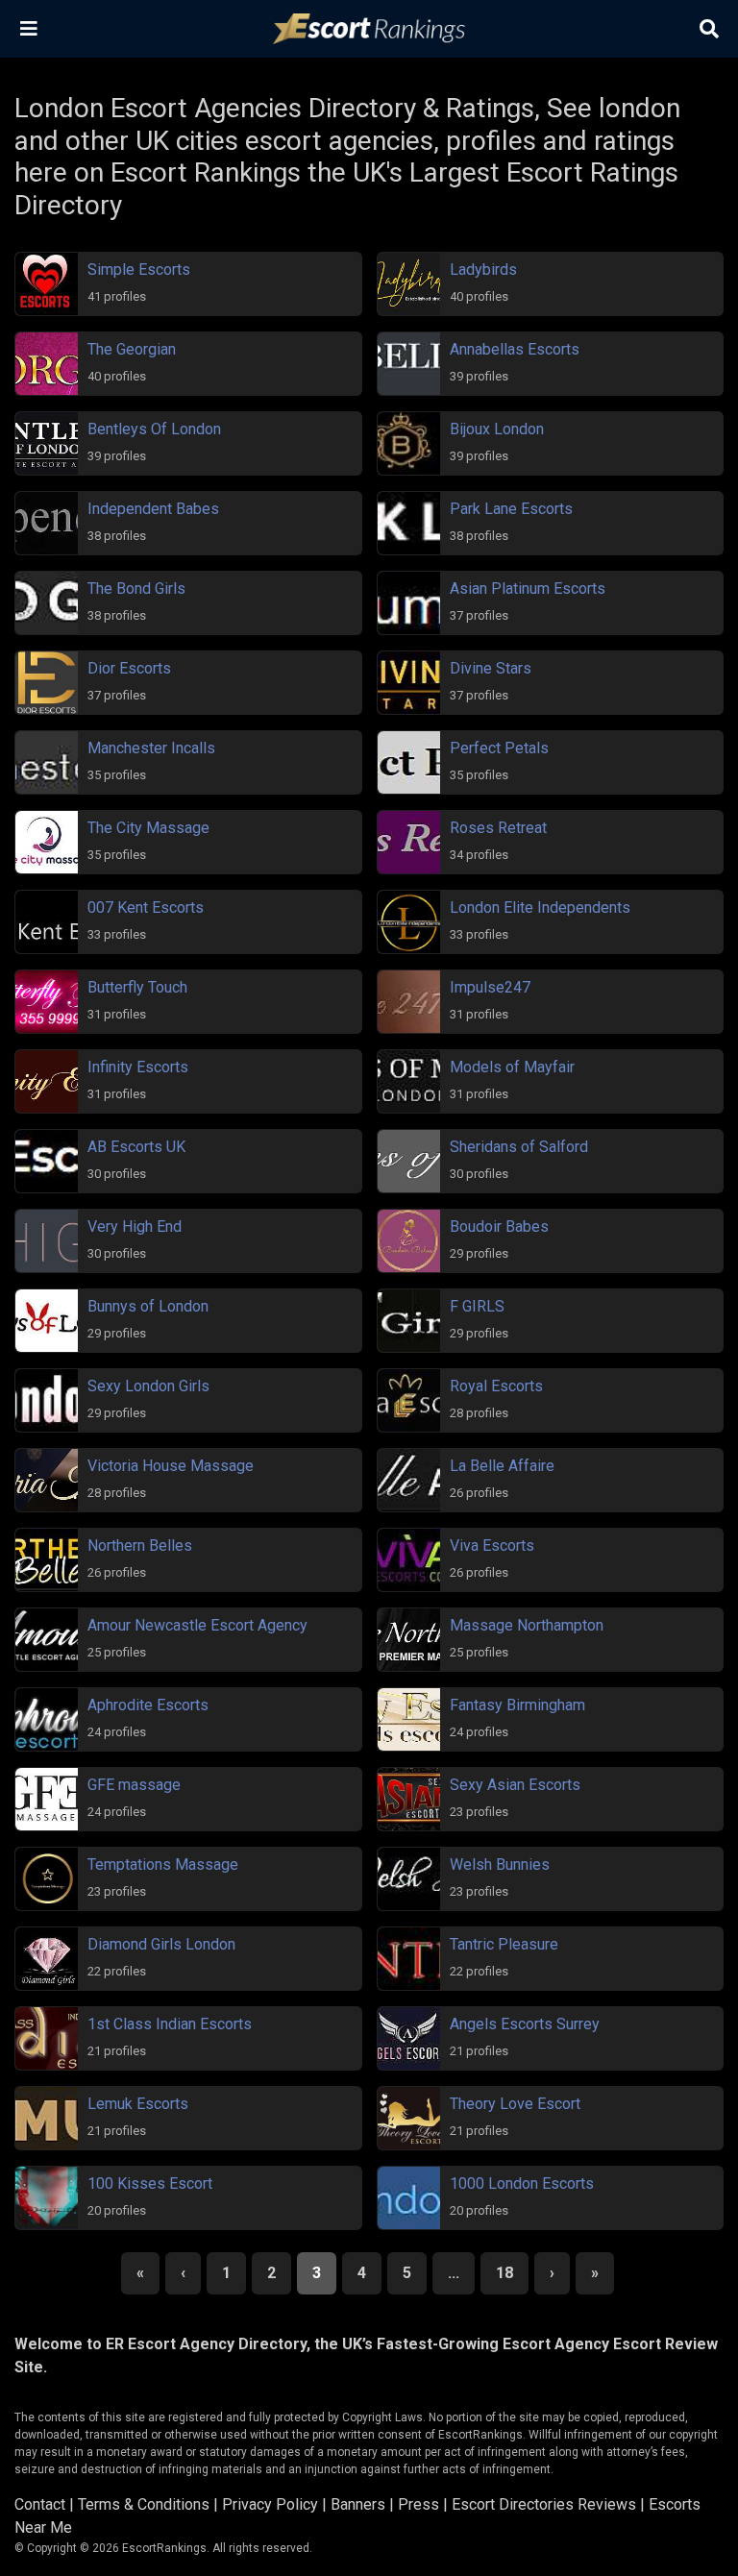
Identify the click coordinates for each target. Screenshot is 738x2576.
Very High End (135, 1227)
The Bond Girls (136, 589)
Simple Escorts (139, 270)
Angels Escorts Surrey (525, 2024)
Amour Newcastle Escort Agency (197, 1625)
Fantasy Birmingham (517, 1705)
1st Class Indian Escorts (170, 2024)
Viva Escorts (492, 1546)
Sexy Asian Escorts (515, 1785)
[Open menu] (29, 29)
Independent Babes (153, 509)
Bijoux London (497, 429)
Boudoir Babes (499, 1227)
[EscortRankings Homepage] (369, 29)
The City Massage (148, 828)
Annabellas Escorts (515, 349)
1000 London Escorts (522, 2183)
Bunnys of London (148, 1306)
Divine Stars (491, 668)
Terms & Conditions (144, 2504)
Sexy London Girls (148, 1386)
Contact (40, 2504)
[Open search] (709, 29)
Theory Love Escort (515, 2104)
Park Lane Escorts (511, 509)
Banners (358, 2504)
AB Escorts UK (136, 1147)
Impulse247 (490, 987)
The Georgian (132, 349)
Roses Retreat (498, 828)
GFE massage (134, 1785)
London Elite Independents (540, 908)
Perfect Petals (499, 748)
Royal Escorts (496, 1386)
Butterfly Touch (137, 987)
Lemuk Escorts (138, 2104)
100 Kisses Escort (150, 2183)
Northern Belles (140, 1546)
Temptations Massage (163, 1865)
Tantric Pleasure (504, 1944)
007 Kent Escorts (146, 908)
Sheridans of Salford (519, 1147)
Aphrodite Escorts (148, 1705)
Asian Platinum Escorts (528, 589)
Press (418, 2504)
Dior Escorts (129, 668)
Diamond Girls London (161, 1944)
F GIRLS (477, 1306)
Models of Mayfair (512, 1067)
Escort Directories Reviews (544, 2504)
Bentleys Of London (154, 429)
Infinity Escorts (138, 1067)
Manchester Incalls (151, 748)
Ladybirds (483, 270)
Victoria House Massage (171, 1466)
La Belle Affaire (502, 1466)
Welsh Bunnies (500, 1865)
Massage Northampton (527, 1625)
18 (504, 2273)
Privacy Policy (270, 2504)
